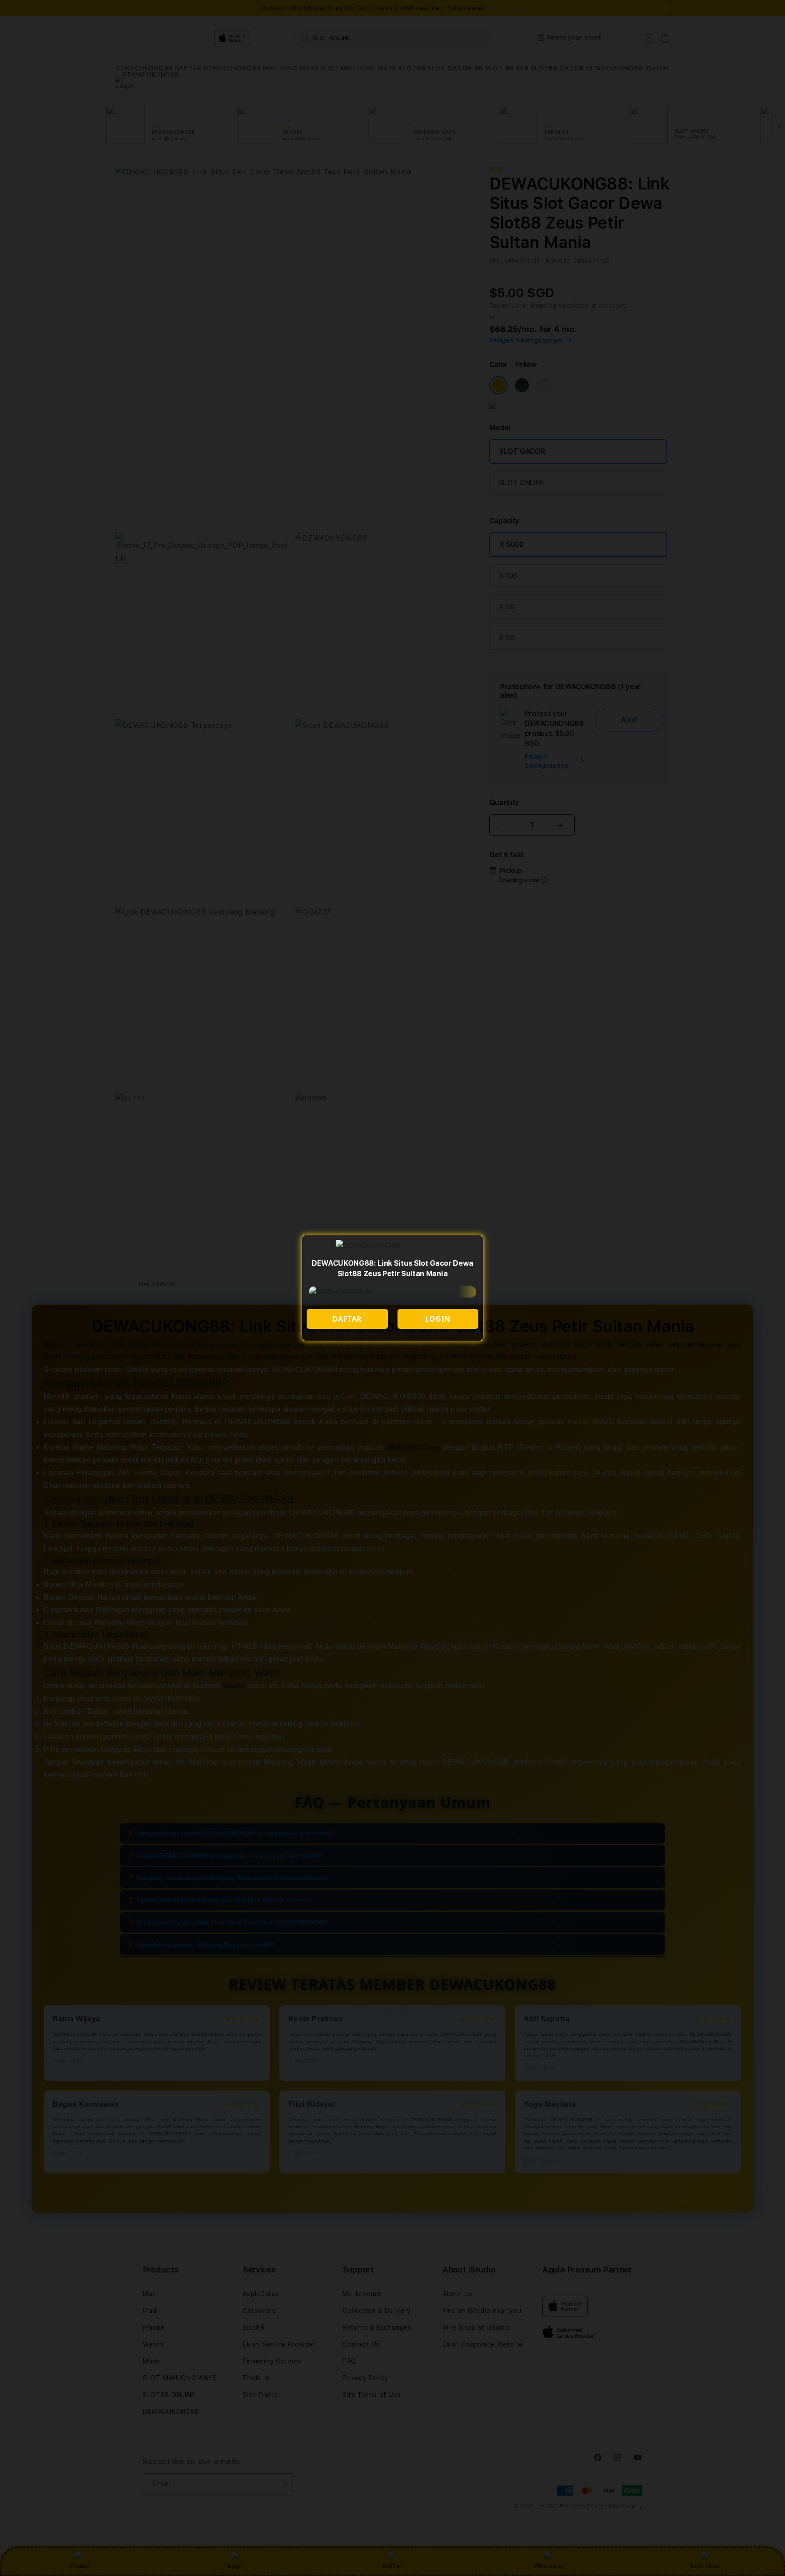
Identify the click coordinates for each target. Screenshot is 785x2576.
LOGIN (438, 1319)
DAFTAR (347, 1319)
